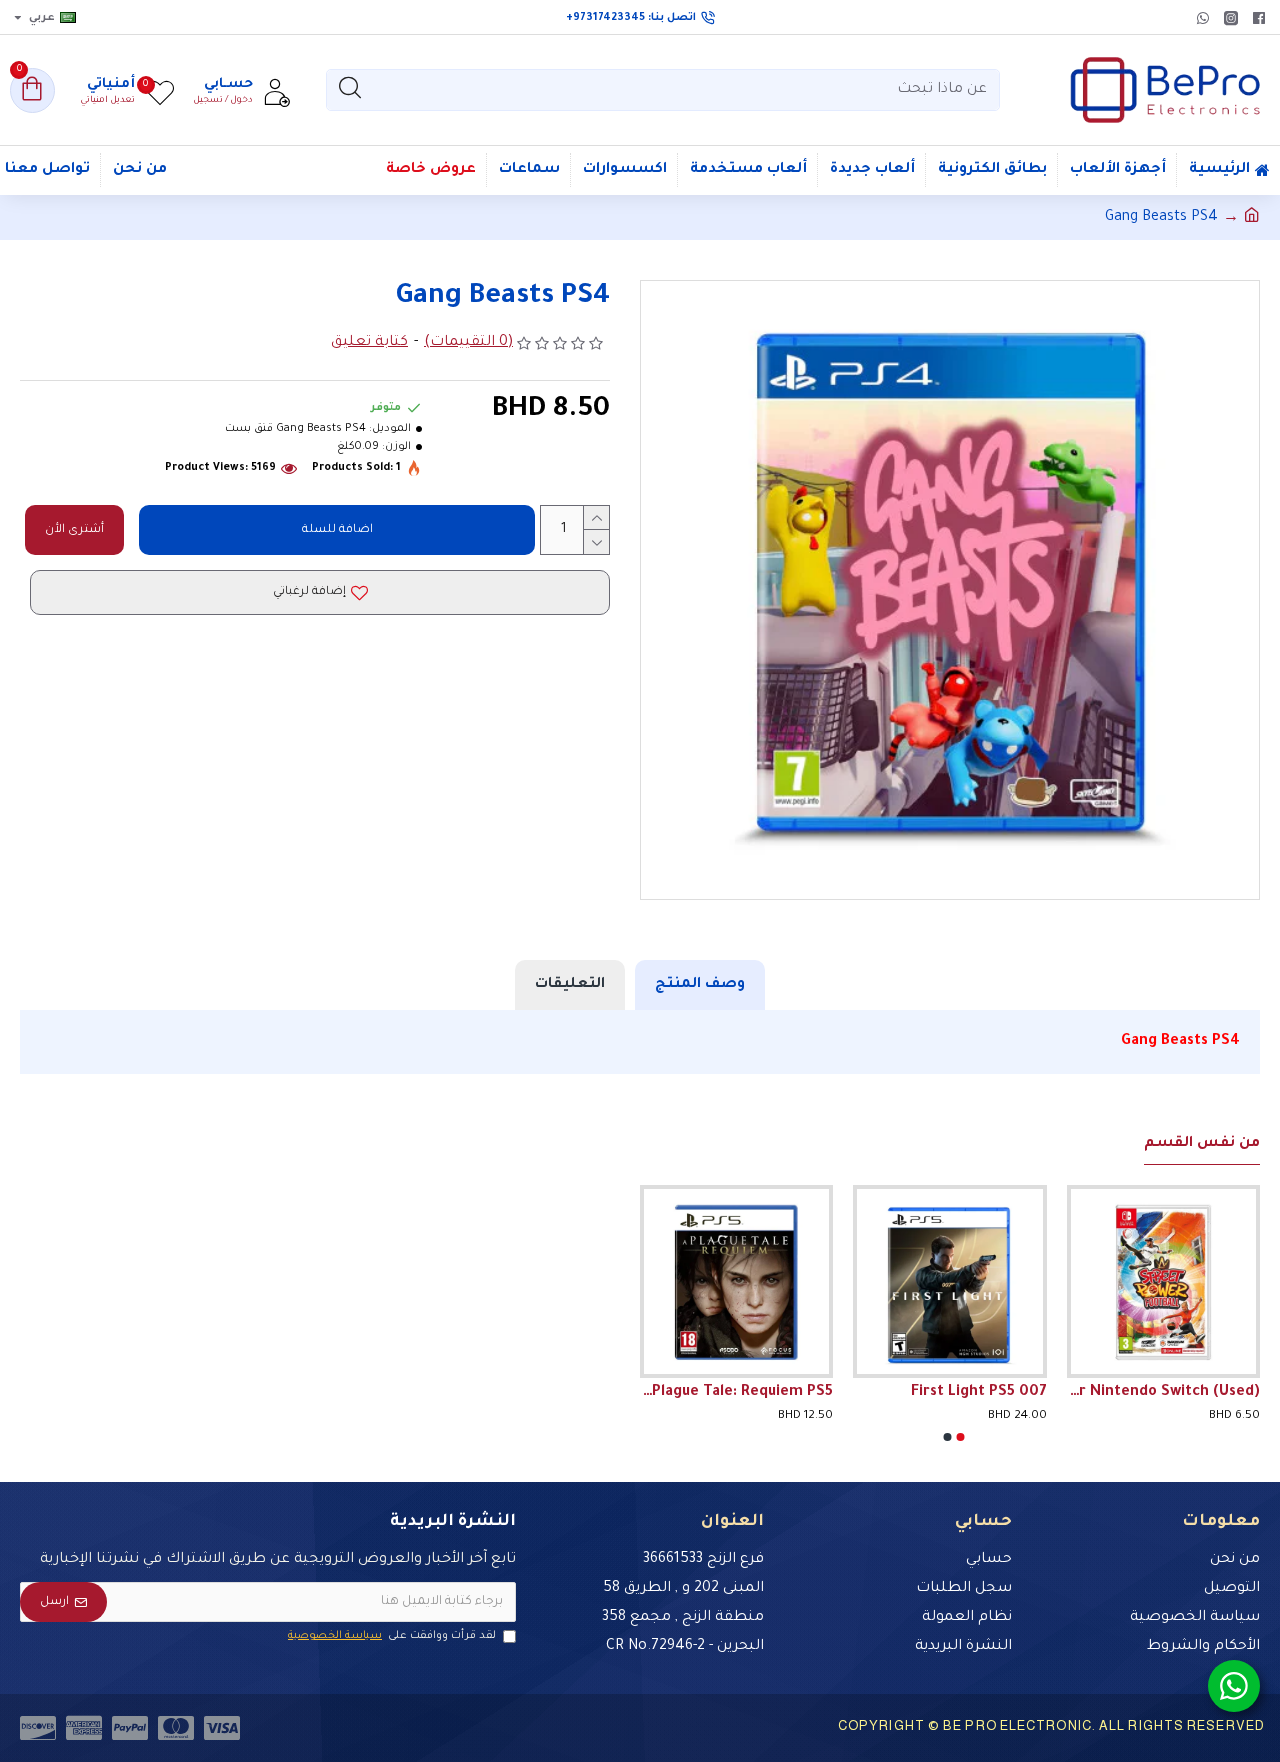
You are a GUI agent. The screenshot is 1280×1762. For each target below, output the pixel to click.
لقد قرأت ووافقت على (392, 1636)
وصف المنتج (700, 985)
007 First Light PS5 (979, 1393)
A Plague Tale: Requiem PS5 (736, 1393)
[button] (961, 1437)
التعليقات (570, 985)
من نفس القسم (1202, 1144)
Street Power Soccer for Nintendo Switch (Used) (1163, 1393)
